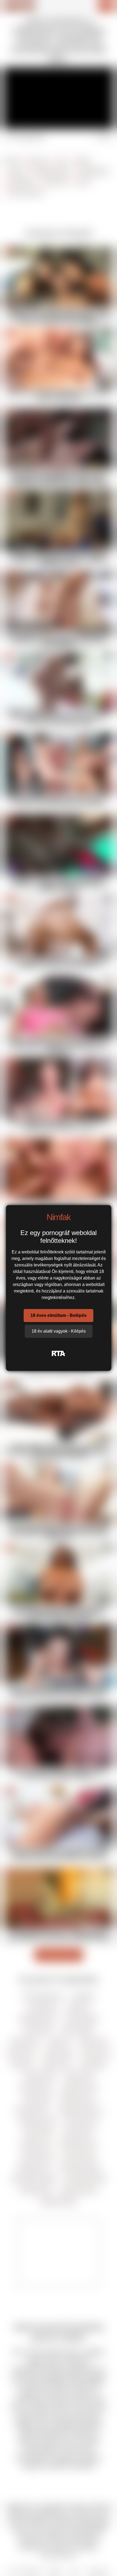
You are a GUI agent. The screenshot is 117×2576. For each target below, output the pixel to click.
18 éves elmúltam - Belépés (59, 1315)
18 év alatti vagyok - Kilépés (59, 1331)
